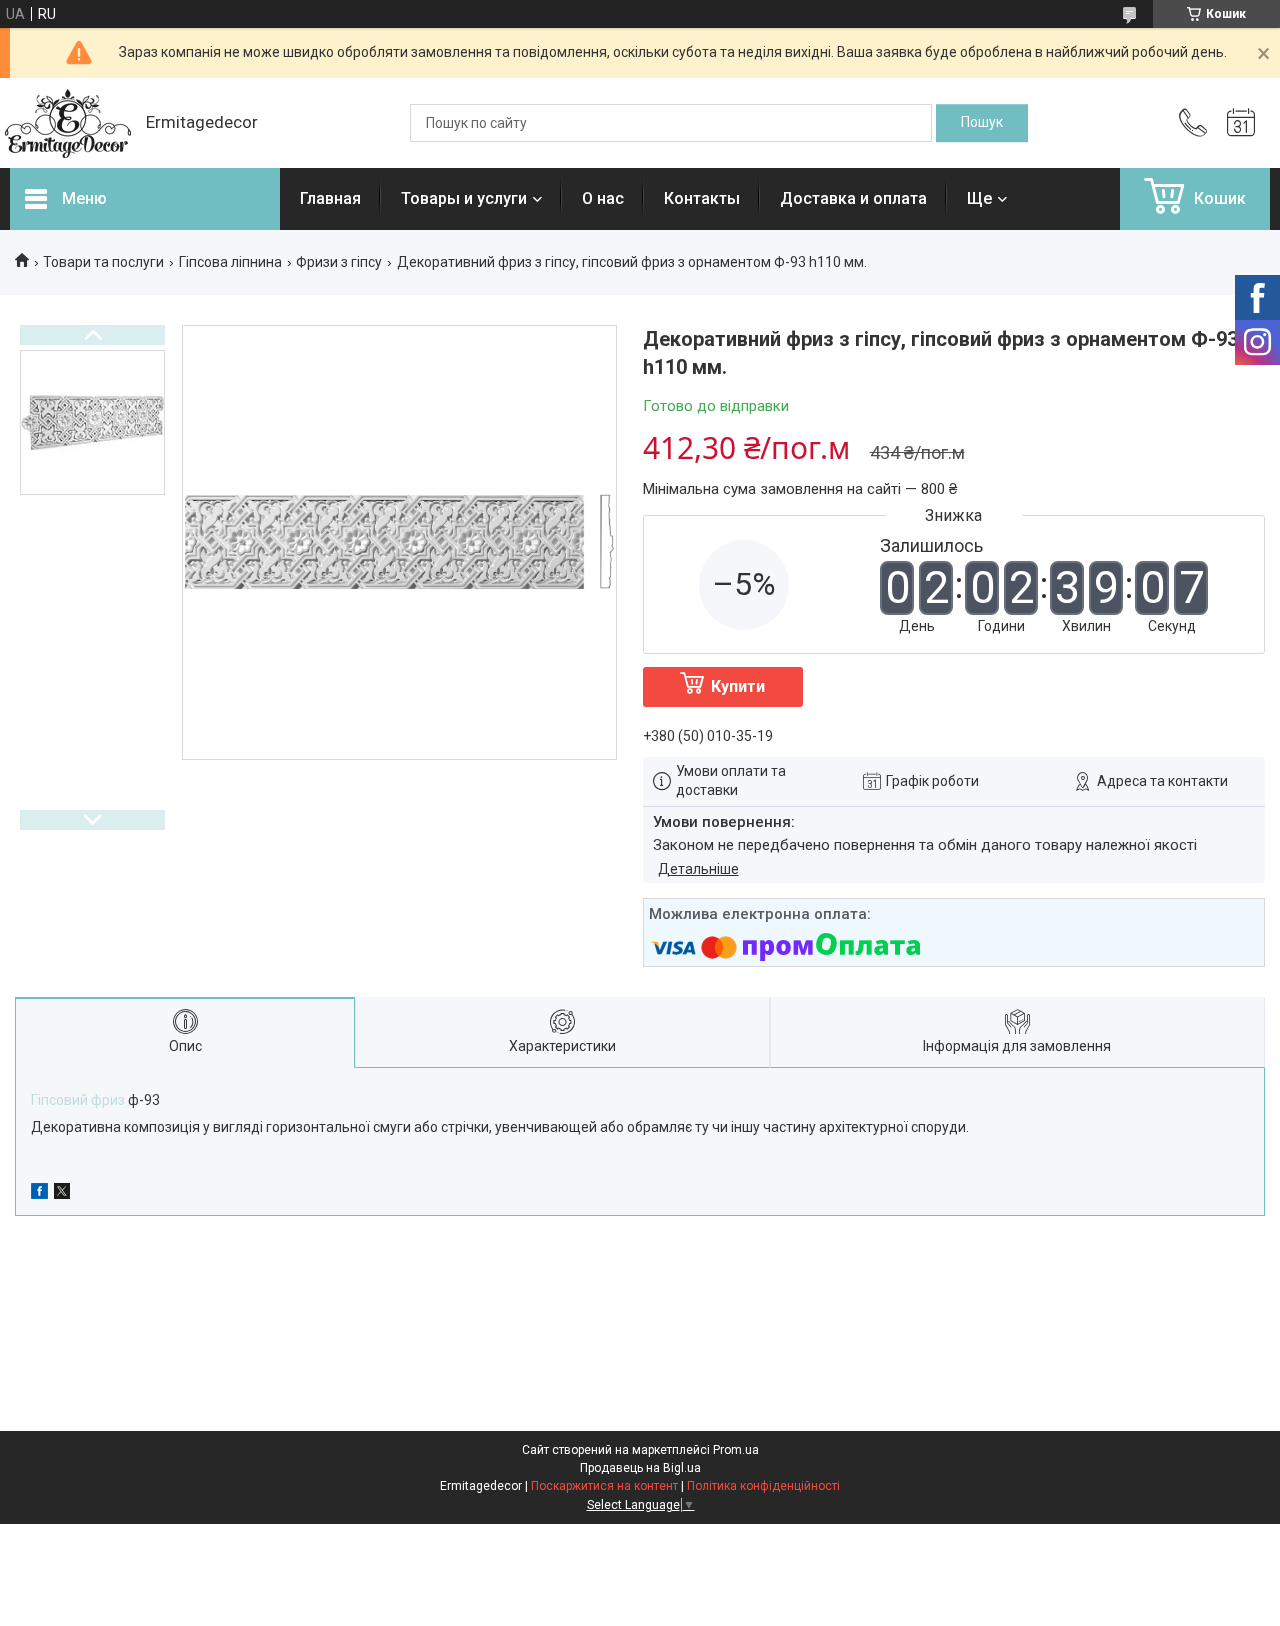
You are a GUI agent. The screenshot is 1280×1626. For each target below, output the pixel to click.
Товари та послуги (103, 262)
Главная (330, 198)
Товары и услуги (464, 198)
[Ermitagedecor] (68, 123)
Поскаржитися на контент (604, 1486)
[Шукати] (982, 123)
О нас (603, 198)
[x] (62, 1194)
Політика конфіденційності (763, 1486)
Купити (738, 686)
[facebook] (39, 1194)
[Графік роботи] (1241, 123)
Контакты (702, 198)
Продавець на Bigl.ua (640, 1468)
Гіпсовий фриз (78, 1100)
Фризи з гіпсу (339, 262)
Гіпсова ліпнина (230, 262)
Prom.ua (736, 1450)
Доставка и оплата (853, 198)
